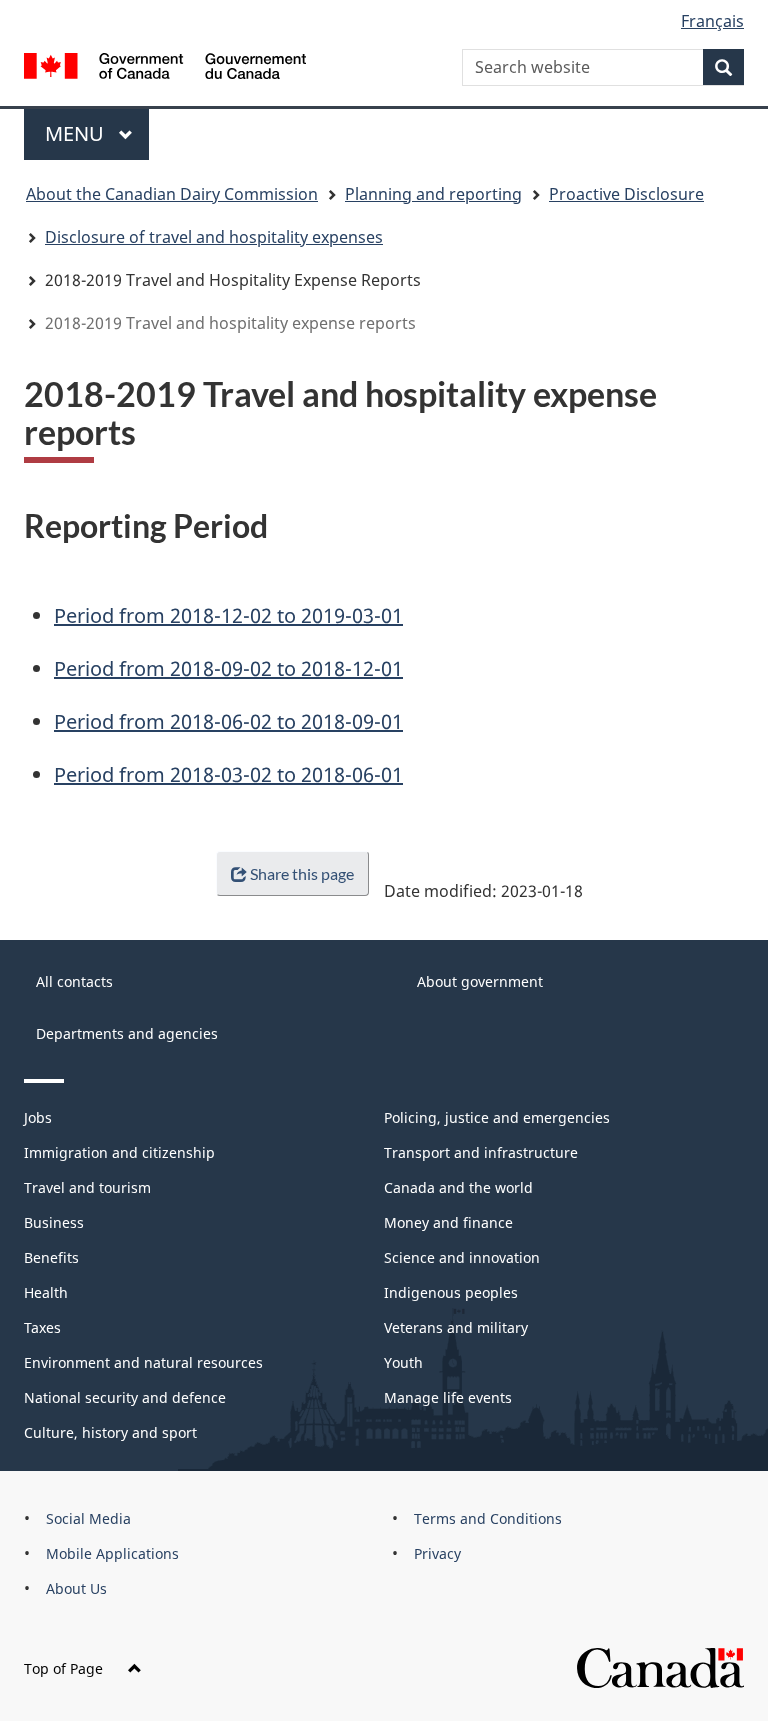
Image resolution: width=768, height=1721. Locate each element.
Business (54, 1222)
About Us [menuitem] (76, 1588)
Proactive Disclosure (626, 194)
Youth (403, 1362)
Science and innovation (462, 1257)
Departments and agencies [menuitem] (127, 1033)
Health (46, 1292)
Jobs (38, 1117)
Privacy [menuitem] (437, 1553)
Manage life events (448, 1397)
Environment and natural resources (143, 1362)
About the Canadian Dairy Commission (172, 194)
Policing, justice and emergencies (497, 1117)
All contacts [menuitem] (74, 981)
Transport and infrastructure (481, 1152)
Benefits (51, 1257)
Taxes (42, 1327)
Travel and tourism (87, 1187)
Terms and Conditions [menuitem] (488, 1518)
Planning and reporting (433, 194)
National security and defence (125, 1397)
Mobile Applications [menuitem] (112, 1553)
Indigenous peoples (451, 1292)
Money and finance (448, 1222)
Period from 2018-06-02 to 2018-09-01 (228, 721)
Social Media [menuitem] (88, 1518)
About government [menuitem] (480, 981)
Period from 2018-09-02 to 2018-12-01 (228, 668)
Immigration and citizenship (119, 1152)
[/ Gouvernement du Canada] (165, 64)
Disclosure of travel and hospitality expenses (214, 237)
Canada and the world (458, 1187)
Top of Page (63, 1668)
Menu (77, 133)
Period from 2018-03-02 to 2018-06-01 (228, 774)
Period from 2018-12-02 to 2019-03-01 (228, 615)
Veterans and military (456, 1327)
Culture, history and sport (110, 1432)
